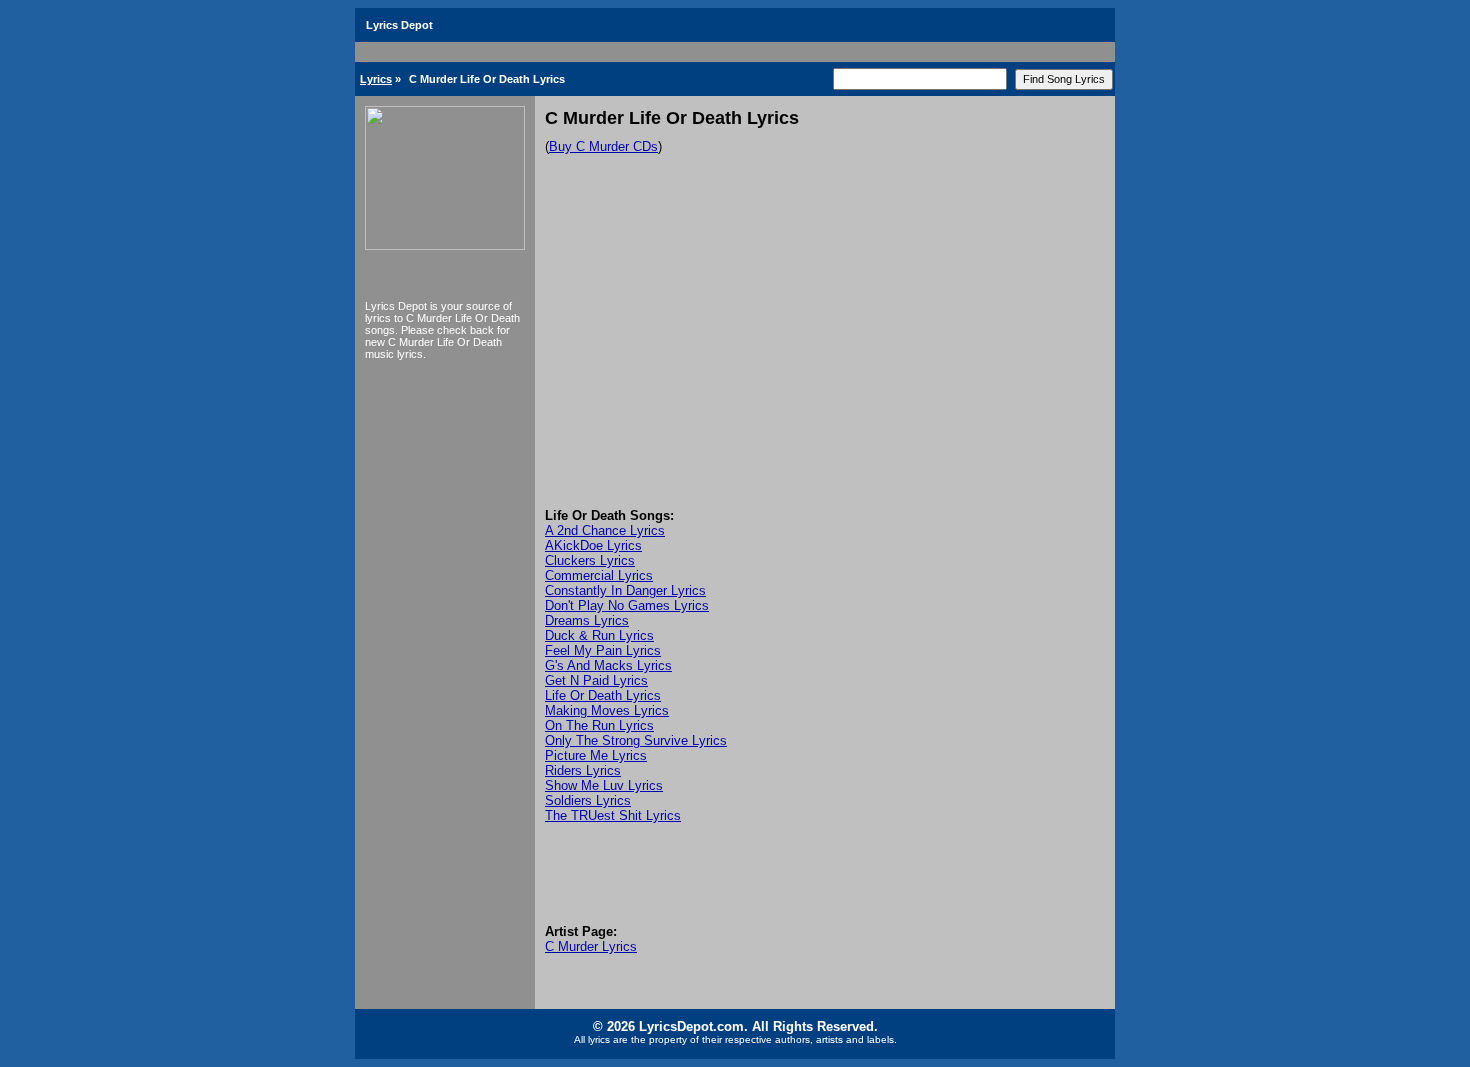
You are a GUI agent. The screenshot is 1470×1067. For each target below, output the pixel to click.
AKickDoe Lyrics (593, 545)
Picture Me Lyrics (596, 755)
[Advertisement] (825, 358)
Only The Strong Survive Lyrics (636, 740)
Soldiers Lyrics (588, 800)
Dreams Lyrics (587, 620)
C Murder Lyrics (591, 946)
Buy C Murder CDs (603, 146)
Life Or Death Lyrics (603, 695)
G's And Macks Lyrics (608, 665)
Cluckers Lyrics (590, 560)
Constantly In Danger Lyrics (625, 590)
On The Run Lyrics (599, 725)
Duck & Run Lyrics (599, 635)
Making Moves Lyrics (607, 710)
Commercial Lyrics (599, 575)
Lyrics (376, 79)
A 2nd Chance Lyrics (605, 530)
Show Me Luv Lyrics (604, 785)
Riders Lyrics (583, 770)
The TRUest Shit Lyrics (613, 815)
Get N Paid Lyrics (596, 680)
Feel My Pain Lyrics (603, 650)
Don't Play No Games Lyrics (627, 605)
